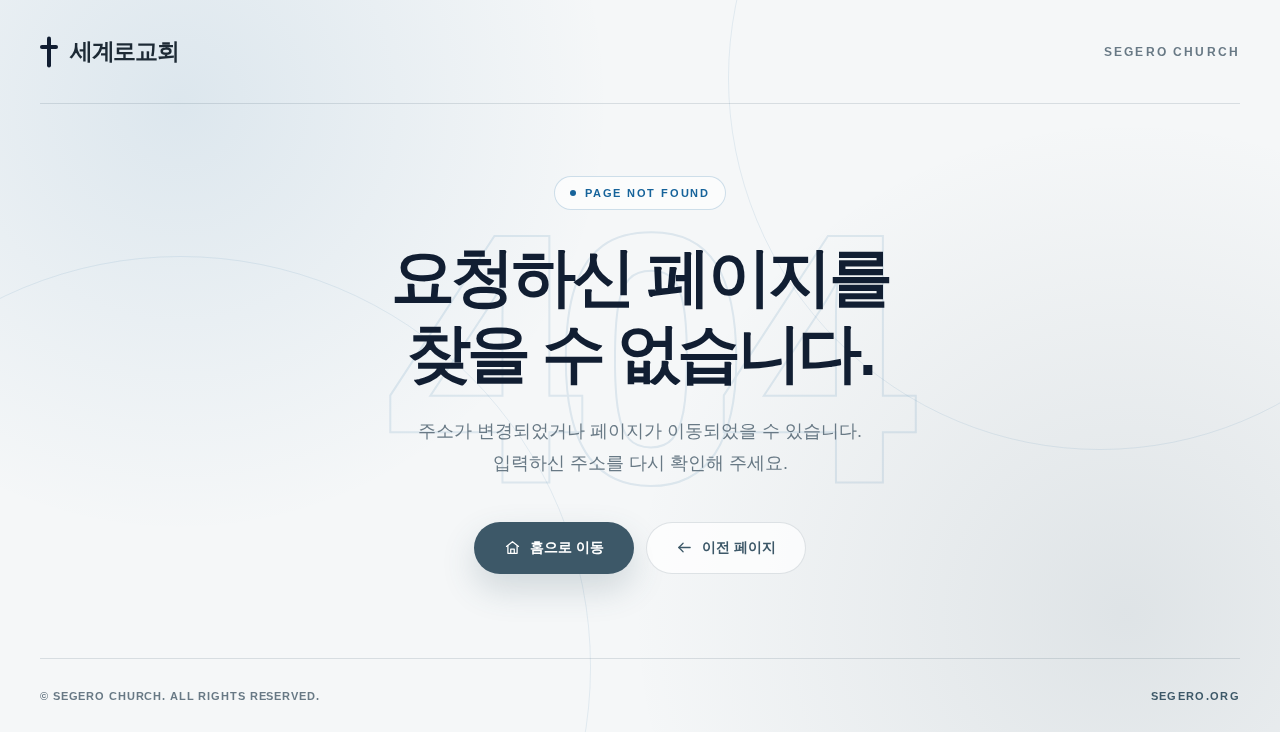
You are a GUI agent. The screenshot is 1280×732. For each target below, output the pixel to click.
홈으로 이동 (567, 547)
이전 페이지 (739, 547)
